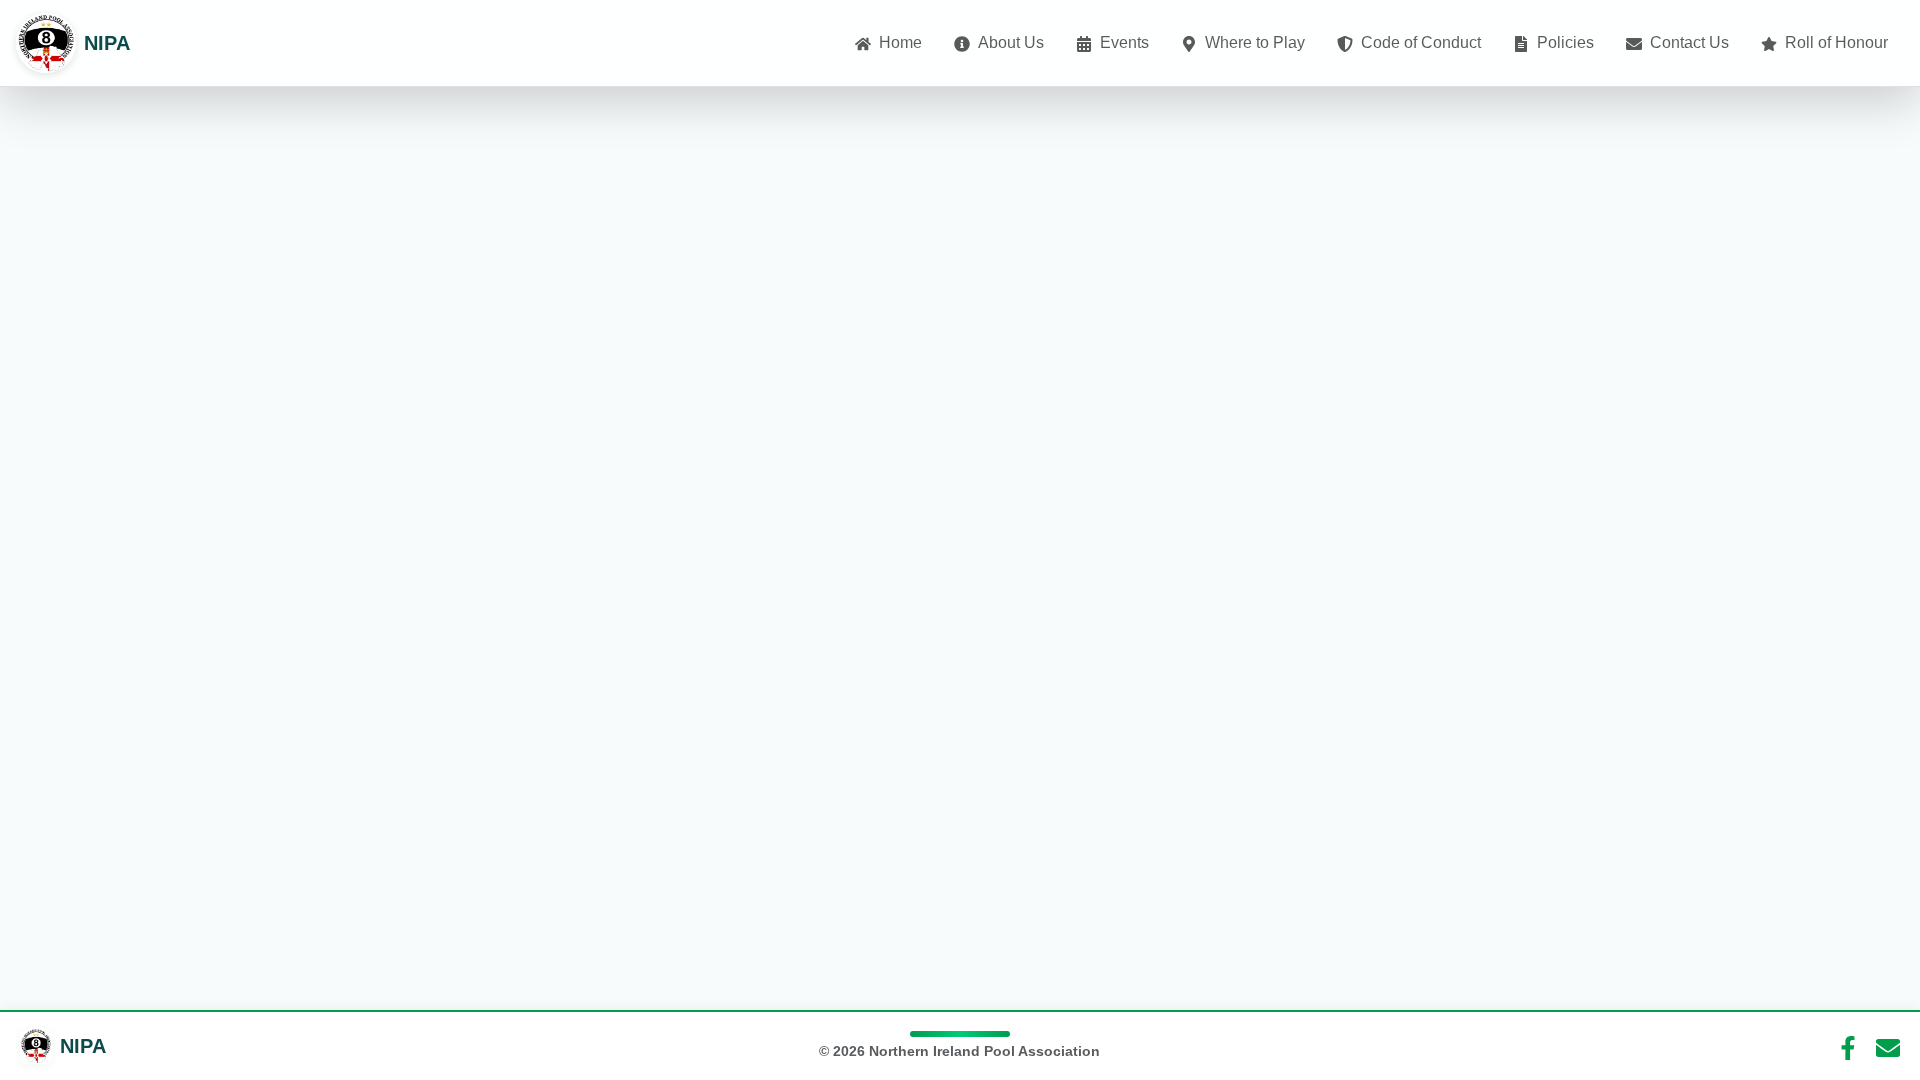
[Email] (1888, 1046)
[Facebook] (1848, 1046)
